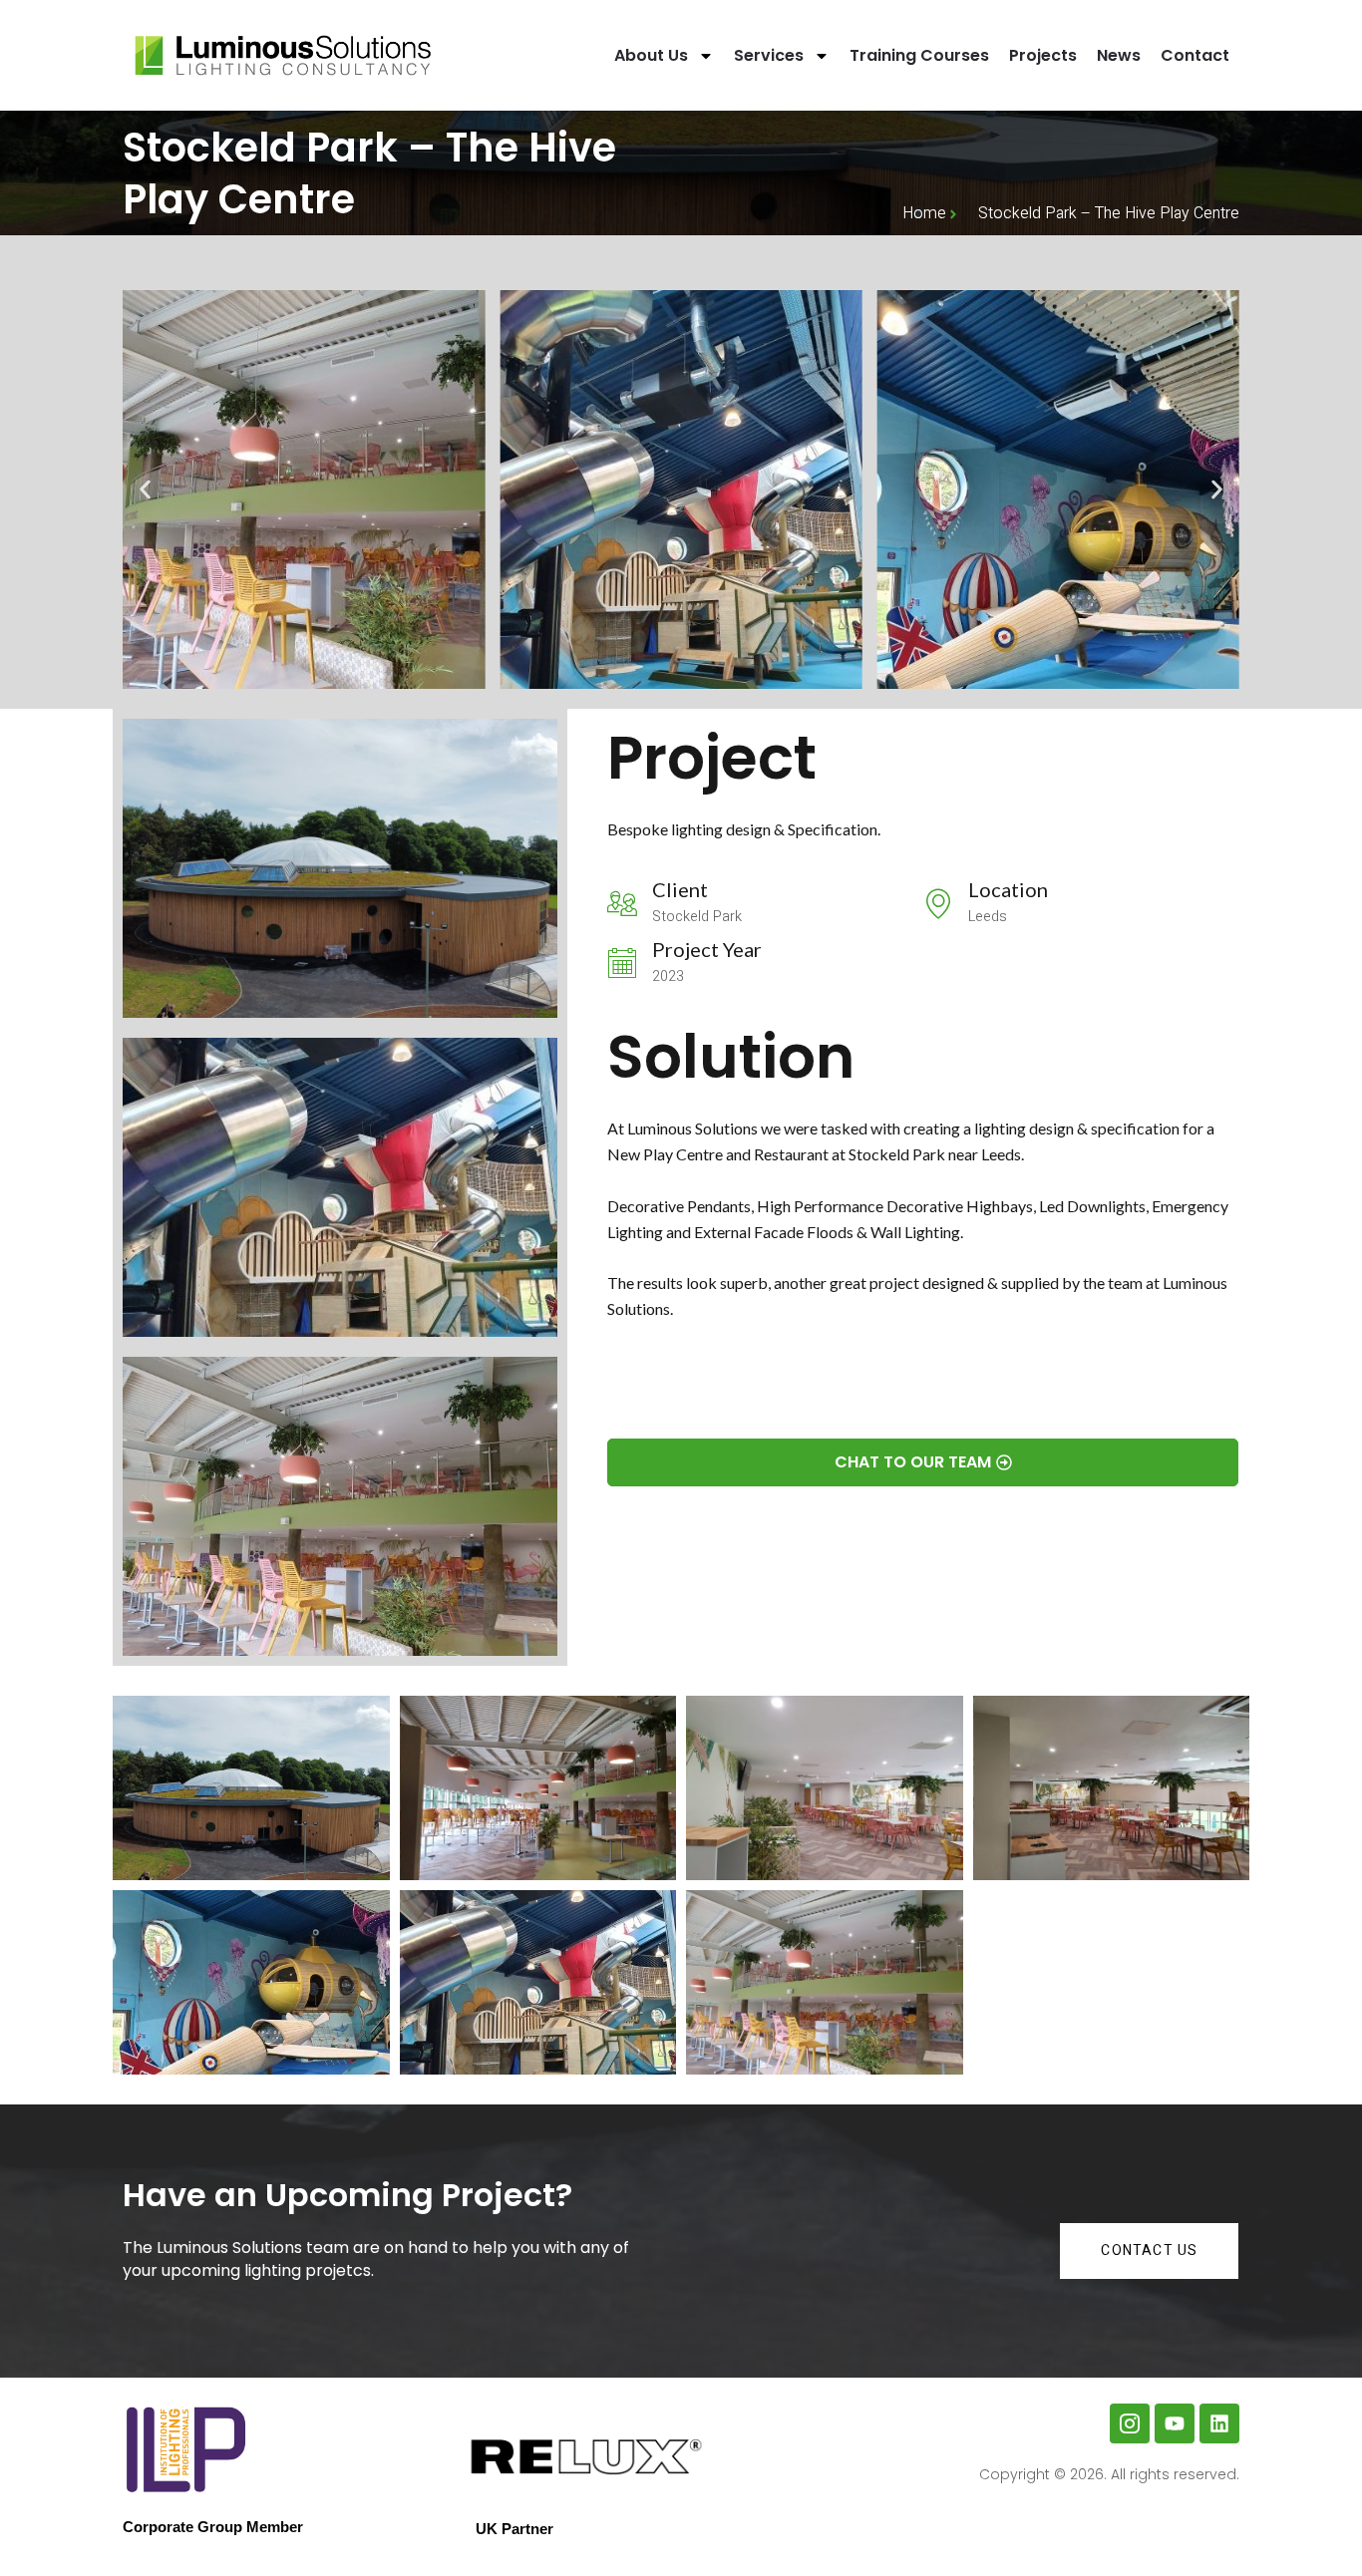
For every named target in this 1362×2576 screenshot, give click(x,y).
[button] (145, 490)
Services (769, 55)
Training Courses (919, 55)
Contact (1195, 55)
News (1119, 55)
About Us (651, 55)
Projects (1043, 55)
